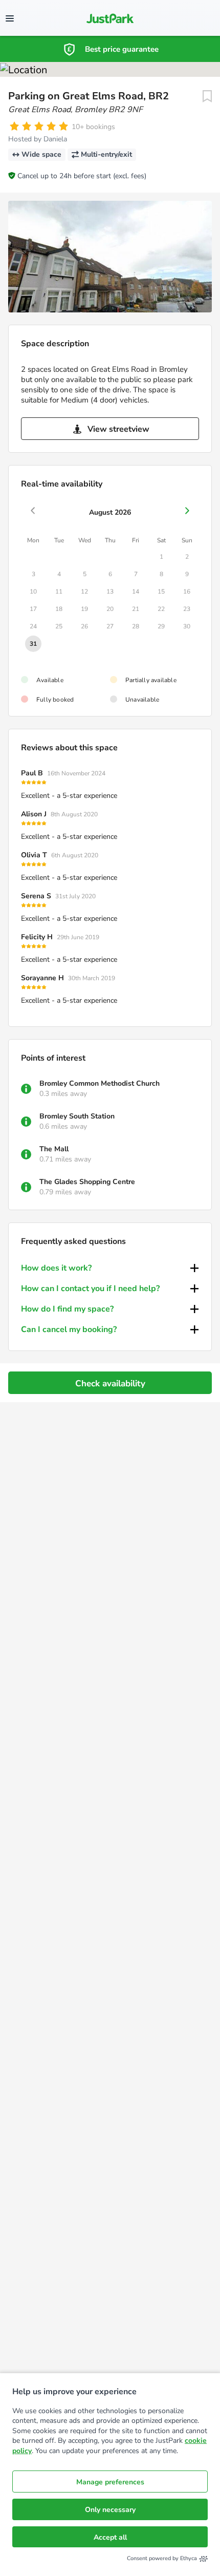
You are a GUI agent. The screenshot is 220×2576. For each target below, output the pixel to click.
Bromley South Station (77, 1116)
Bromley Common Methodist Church (100, 1083)
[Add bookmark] (207, 96)
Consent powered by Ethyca (162, 2558)
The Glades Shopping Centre (87, 1182)
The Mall (54, 1149)
